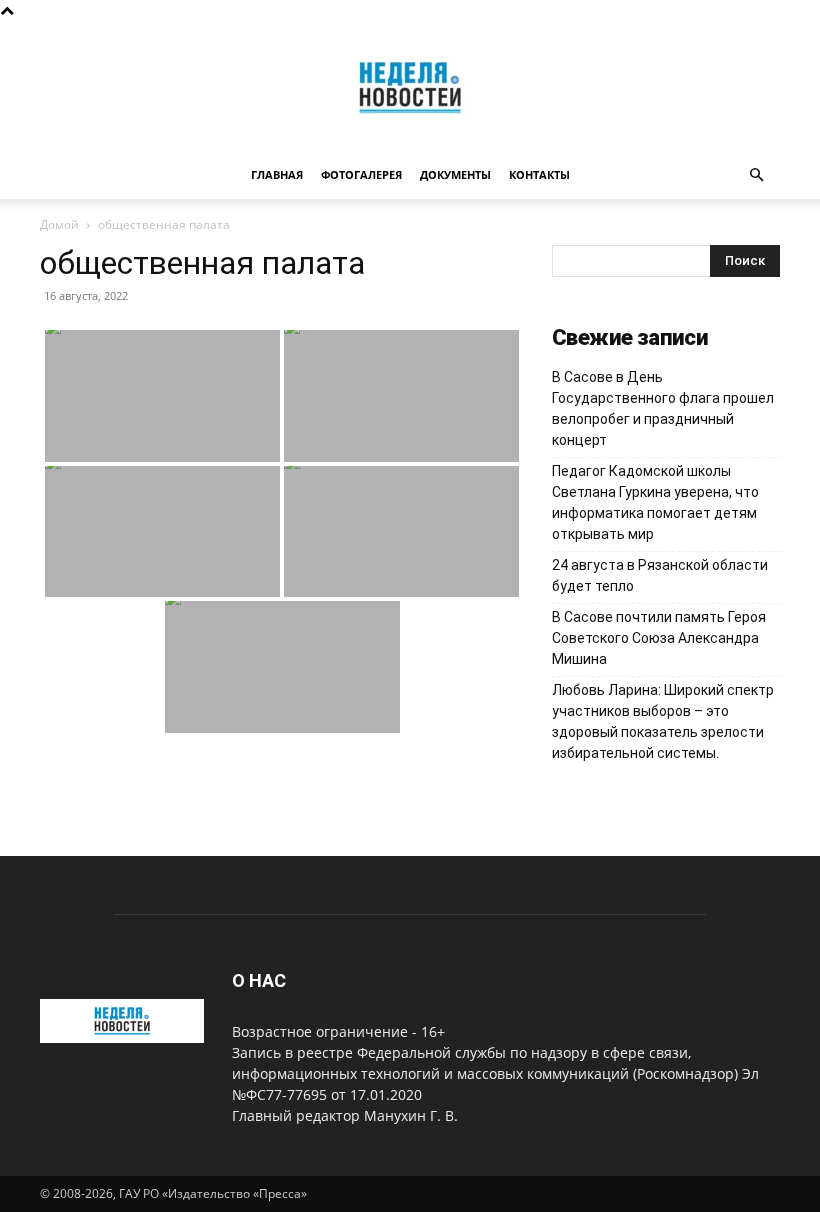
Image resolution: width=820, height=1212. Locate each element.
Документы (455, 174)
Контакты (539, 174)
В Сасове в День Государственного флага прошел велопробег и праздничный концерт (663, 408)
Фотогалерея (361, 174)
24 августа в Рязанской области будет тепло (660, 575)
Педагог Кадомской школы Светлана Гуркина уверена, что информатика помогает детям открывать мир (655, 502)
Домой (59, 224)
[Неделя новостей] (410, 87)
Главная (277, 174)
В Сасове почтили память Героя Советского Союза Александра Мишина (659, 638)
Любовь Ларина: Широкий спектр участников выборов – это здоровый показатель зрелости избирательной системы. (663, 721)
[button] (756, 175)
